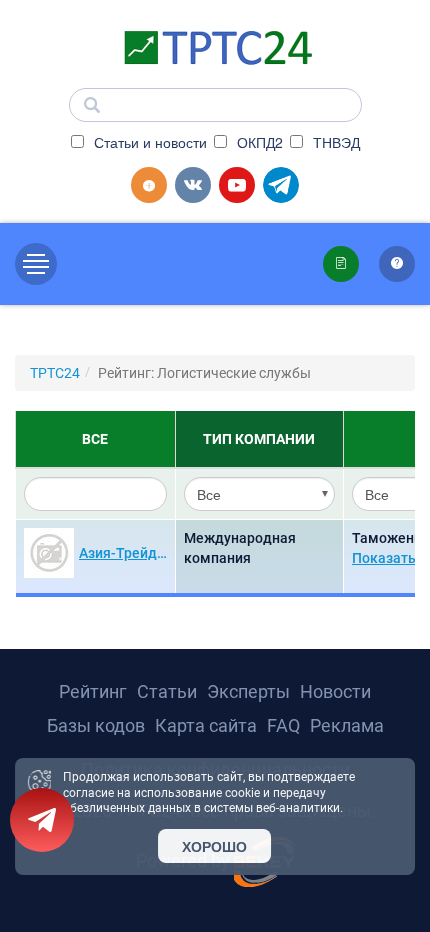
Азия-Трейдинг (125, 553)
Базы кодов (96, 725)
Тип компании (259, 439)
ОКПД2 (258, 142)
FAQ (283, 725)
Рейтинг (93, 691)
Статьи (167, 691)
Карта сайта (206, 725)
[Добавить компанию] (149, 185)
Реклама (347, 725)
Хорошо (214, 846)
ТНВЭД (334, 142)
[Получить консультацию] (341, 264)
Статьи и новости (148, 142)
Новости (335, 691)
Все (95, 439)
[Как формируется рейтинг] (397, 264)
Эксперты (248, 691)
